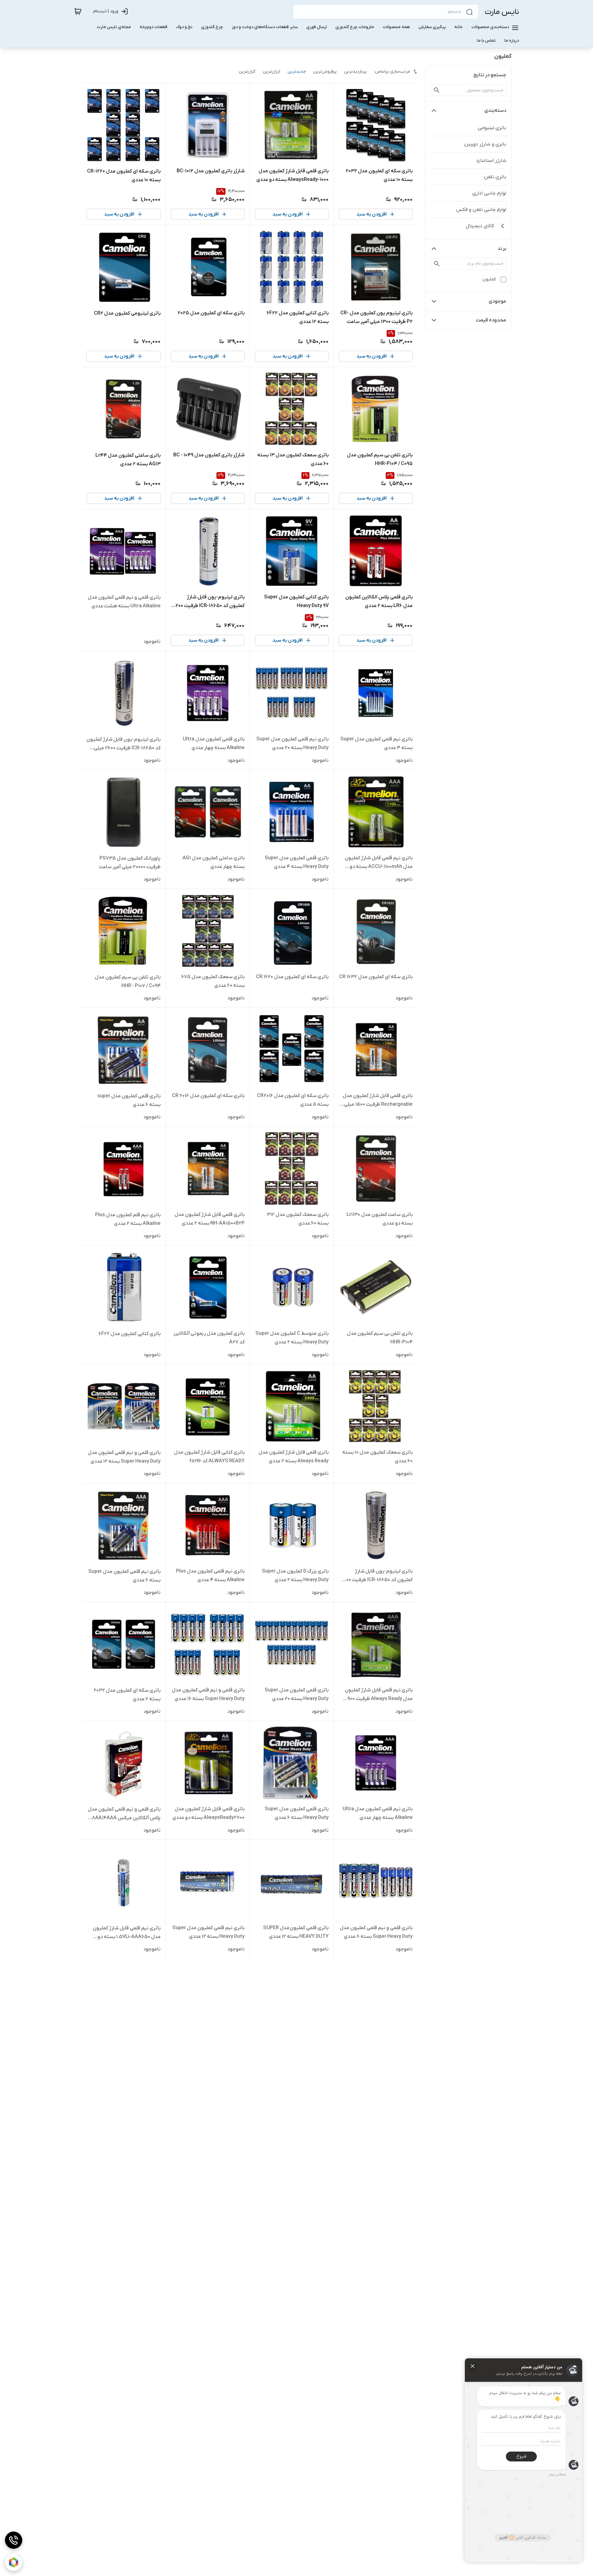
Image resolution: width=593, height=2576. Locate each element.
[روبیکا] (14, 2562)
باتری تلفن (495, 177)
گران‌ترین (247, 71)
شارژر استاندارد (491, 161)
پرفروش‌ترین (325, 71)
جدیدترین (297, 71)
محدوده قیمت (491, 320)
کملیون (489, 279)
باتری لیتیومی (492, 128)
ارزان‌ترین (271, 71)
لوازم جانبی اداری (489, 193)
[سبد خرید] (78, 11)
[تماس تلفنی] (14, 2540)
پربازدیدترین (355, 71)
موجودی (497, 301)
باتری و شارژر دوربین (485, 144)
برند (502, 249)
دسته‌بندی (495, 111)
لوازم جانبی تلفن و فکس (481, 210)
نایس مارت (502, 12)
